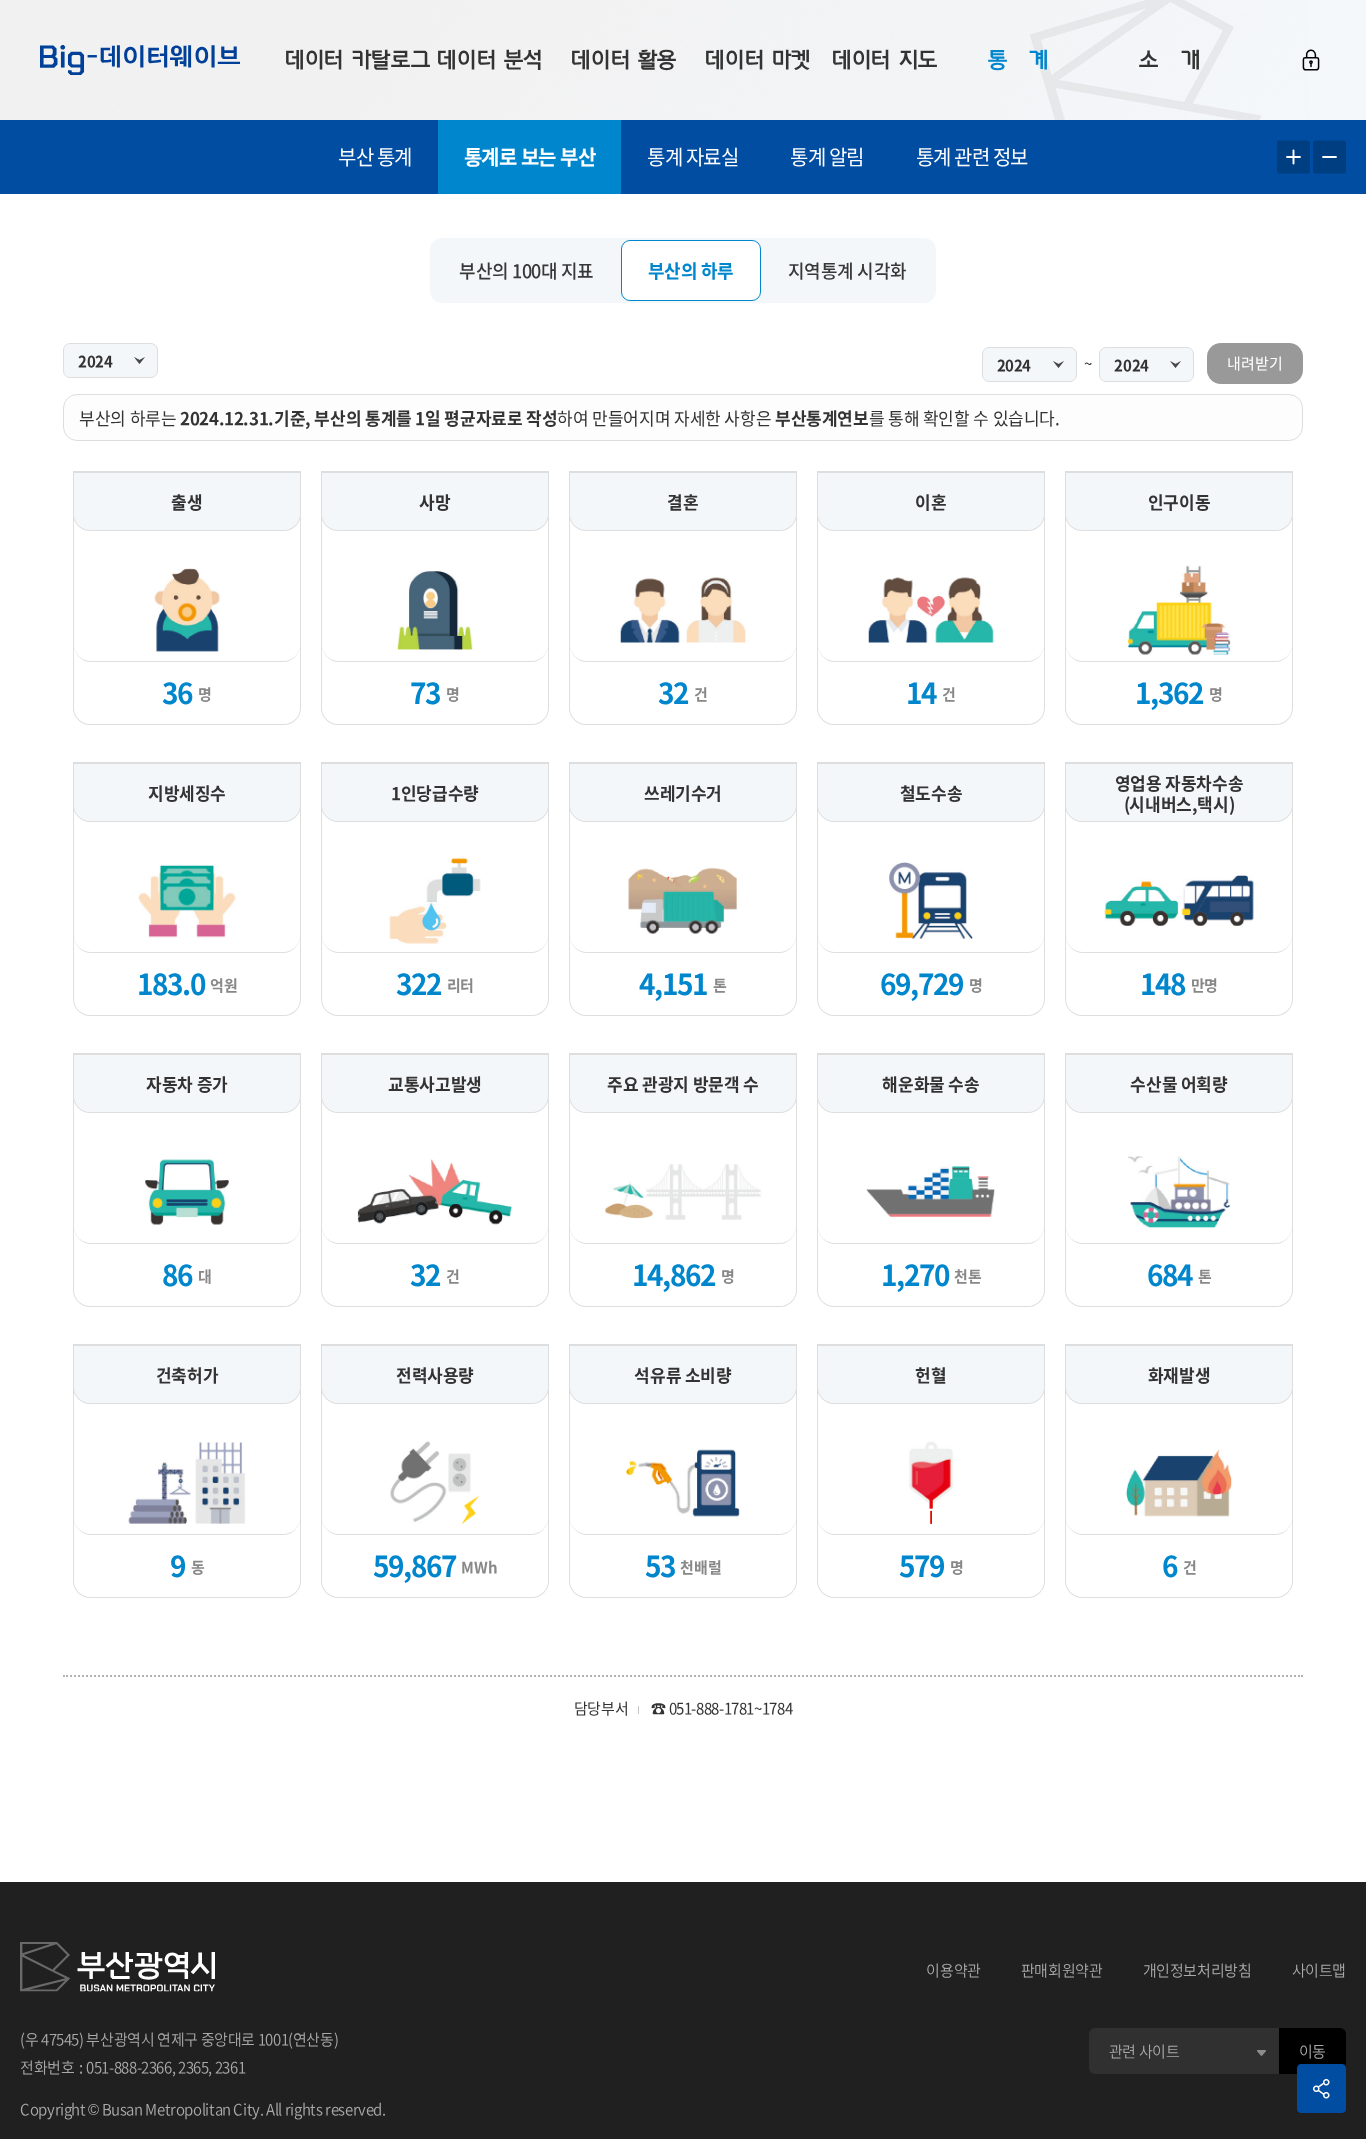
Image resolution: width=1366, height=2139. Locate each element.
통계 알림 (827, 156)
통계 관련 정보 (972, 156)
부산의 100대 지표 (526, 270)
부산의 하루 (691, 270)
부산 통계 (375, 156)
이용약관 (953, 1970)
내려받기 (1255, 363)
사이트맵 (1319, 1970)
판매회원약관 (1062, 1970)
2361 (230, 2067)
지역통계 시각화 (847, 270)
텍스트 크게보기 (1293, 157)
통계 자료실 (692, 156)
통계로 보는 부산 (530, 156)
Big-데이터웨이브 (140, 60)
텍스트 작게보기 (1329, 157)
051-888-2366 (129, 2067)
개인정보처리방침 (1197, 1970)
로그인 (1311, 60)
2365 (193, 2067)
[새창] (117, 1970)
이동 (1312, 2051)
